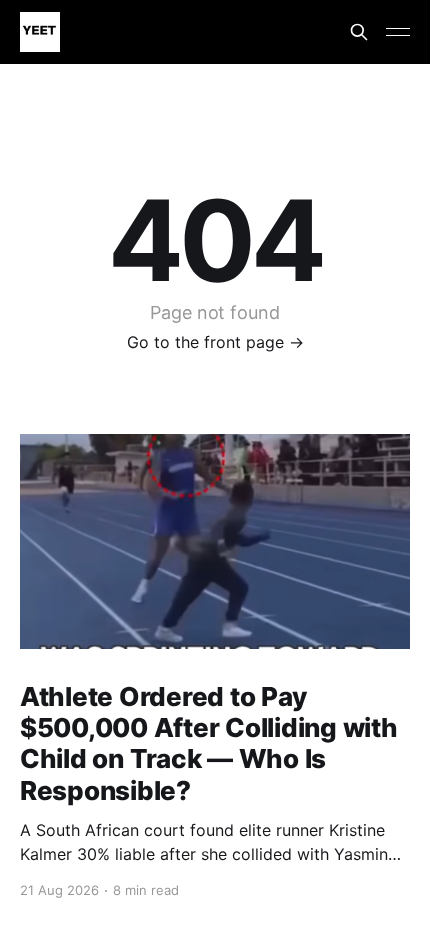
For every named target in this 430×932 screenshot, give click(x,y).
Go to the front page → (215, 342)
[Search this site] (359, 32)
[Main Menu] (398, 32)
